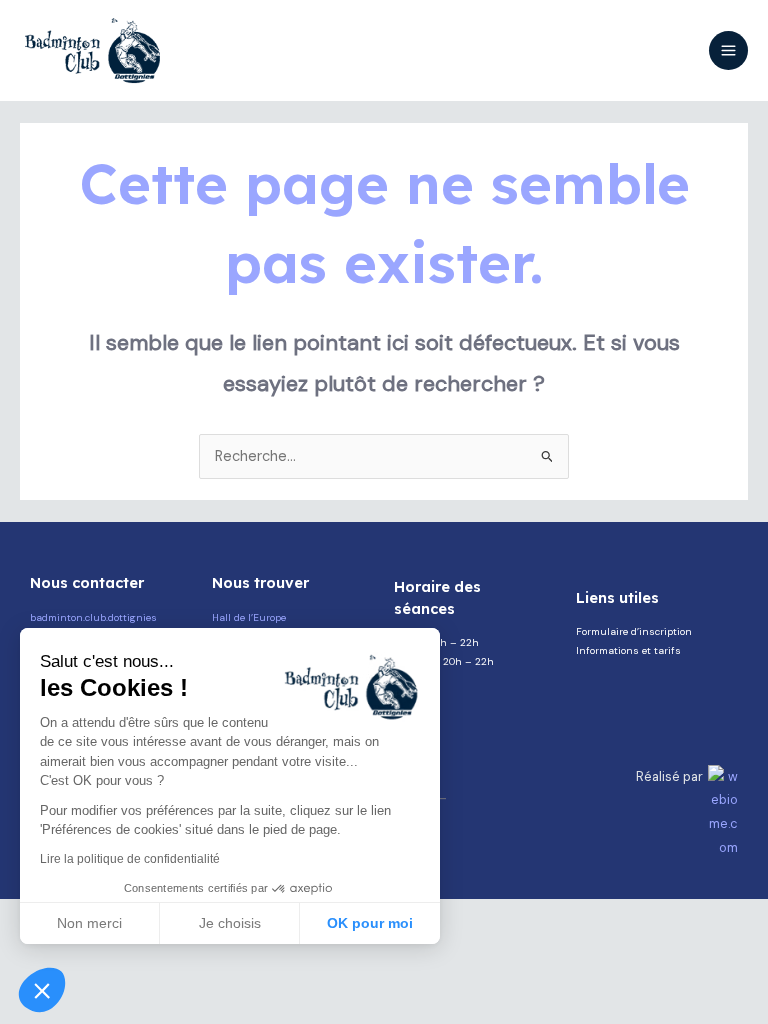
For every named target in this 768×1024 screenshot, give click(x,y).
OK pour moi (370, 923)
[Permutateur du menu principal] (728, 50)
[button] (42, 990)
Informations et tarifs (628, 650)
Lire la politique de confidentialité (130, 859)
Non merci (89, 923)
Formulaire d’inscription (634, 631)
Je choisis (230, 923)
